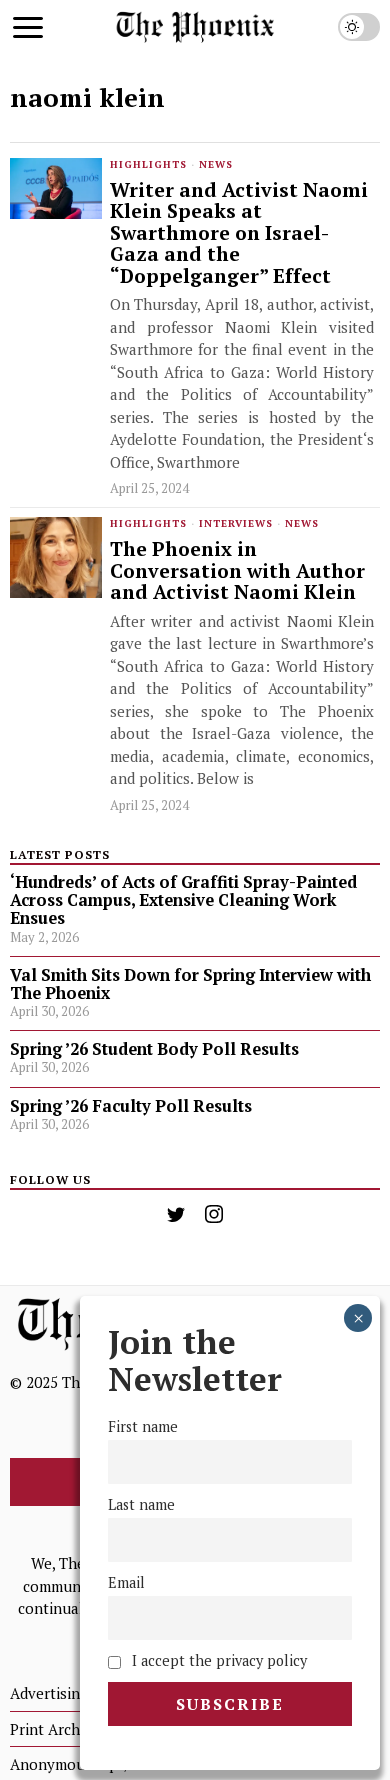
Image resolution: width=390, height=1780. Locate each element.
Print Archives (58, 1729)
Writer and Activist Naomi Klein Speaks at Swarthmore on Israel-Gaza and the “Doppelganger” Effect (239, 233)
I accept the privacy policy (217, 1660)
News (216, 164)
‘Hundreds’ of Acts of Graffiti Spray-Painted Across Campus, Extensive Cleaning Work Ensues (183, 900)
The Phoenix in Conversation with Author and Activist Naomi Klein (237, 571)
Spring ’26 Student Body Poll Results (154, 1049)
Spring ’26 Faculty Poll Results (131, 1106)
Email (126, 1582)
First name (143, 1426)
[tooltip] (176, 1214)
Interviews (236, 523)
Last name (141, 1504)
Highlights (148, 164)
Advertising (49, 1693)
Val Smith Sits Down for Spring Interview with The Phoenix (190, 984)
